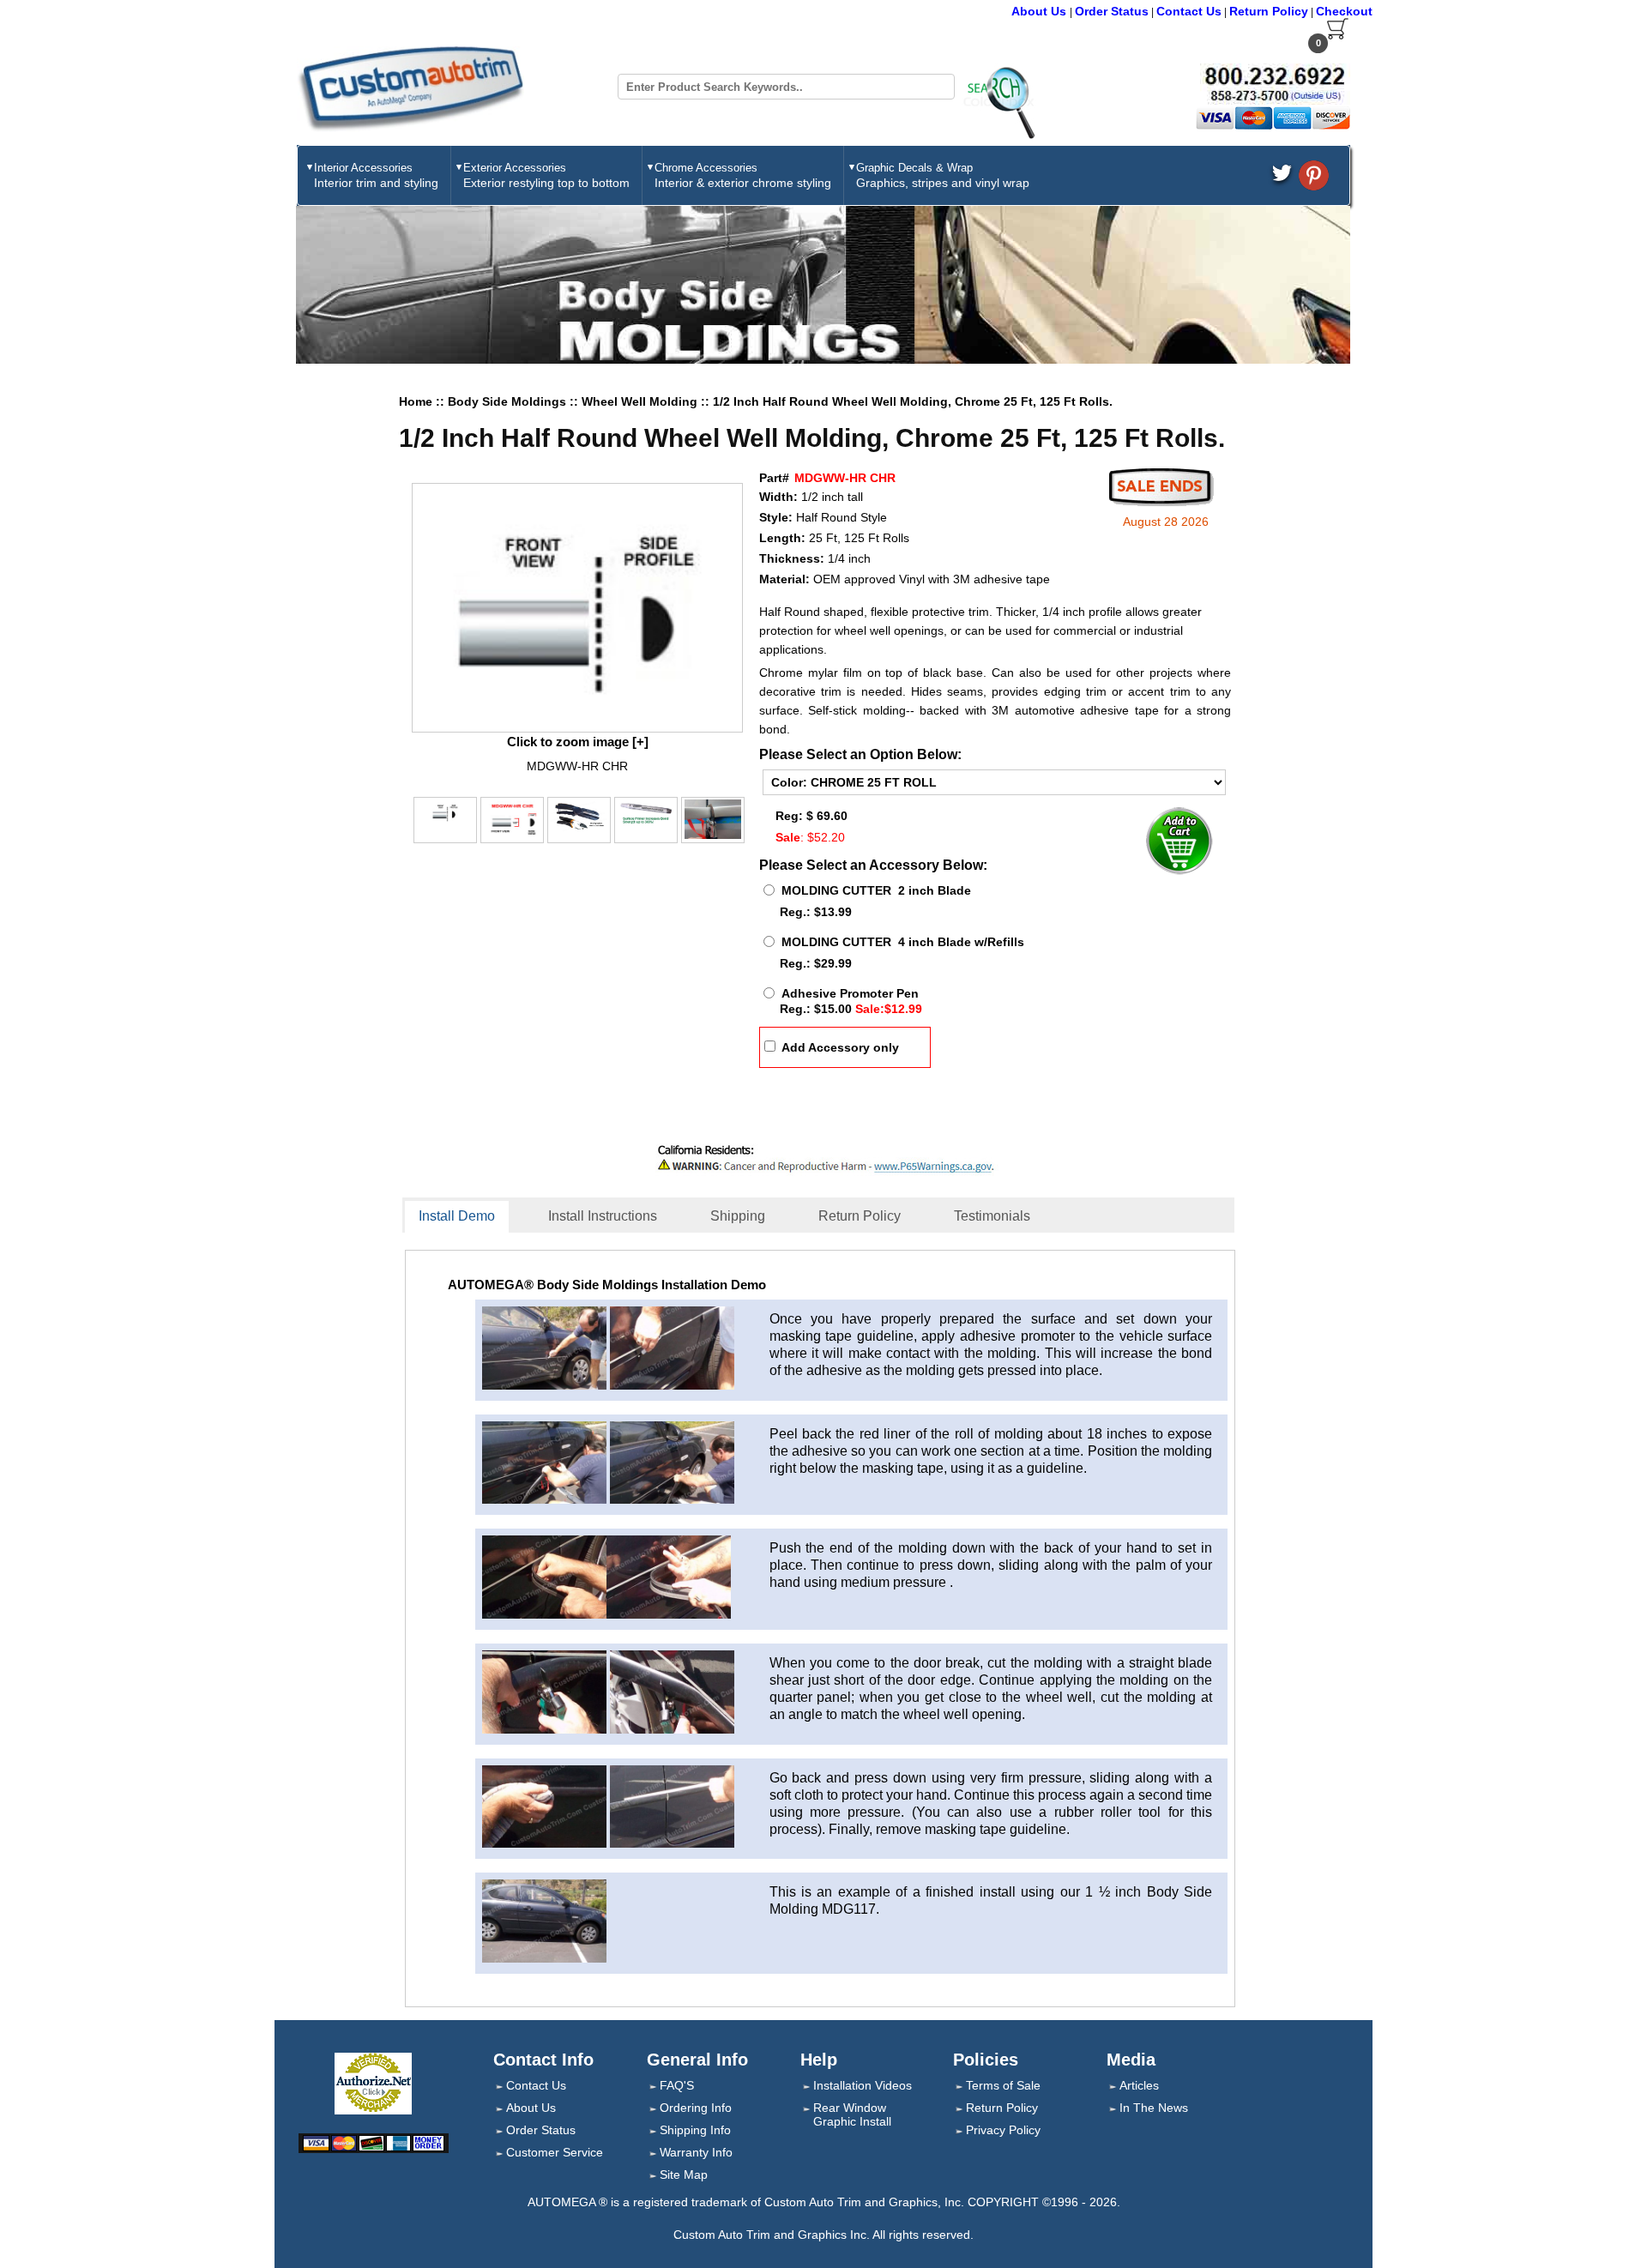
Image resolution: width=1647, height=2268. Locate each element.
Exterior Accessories (546, 175)
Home (416, 401)
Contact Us (1189, 11)
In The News (1154, 2108)
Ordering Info (696, 2108)
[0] (1338, 36)
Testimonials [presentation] (992, 1216)
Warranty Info (696, 2152)
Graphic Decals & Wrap (943, 175)
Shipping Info (695, 2130)
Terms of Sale (1003, 2085)
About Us (1041, 11)
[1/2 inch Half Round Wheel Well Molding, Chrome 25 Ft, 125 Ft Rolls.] (577, 608)
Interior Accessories (376, 175)
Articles (1139, 2085)
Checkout (1344, 11)
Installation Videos (863, 2085)
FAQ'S (677, 2085)
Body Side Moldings (509, 401)
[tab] (468, 1217)
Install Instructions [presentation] (603, 1216)
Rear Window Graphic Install (852, 2114)
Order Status (1112, 11)
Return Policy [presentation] (860, 1216)
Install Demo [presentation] (457, 1216)
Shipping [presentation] (738, 1216)
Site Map (684, 2175)
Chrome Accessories (743, 175)
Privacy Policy (1003, 2130)
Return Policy (1269, 11)
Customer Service (555, 2152)
